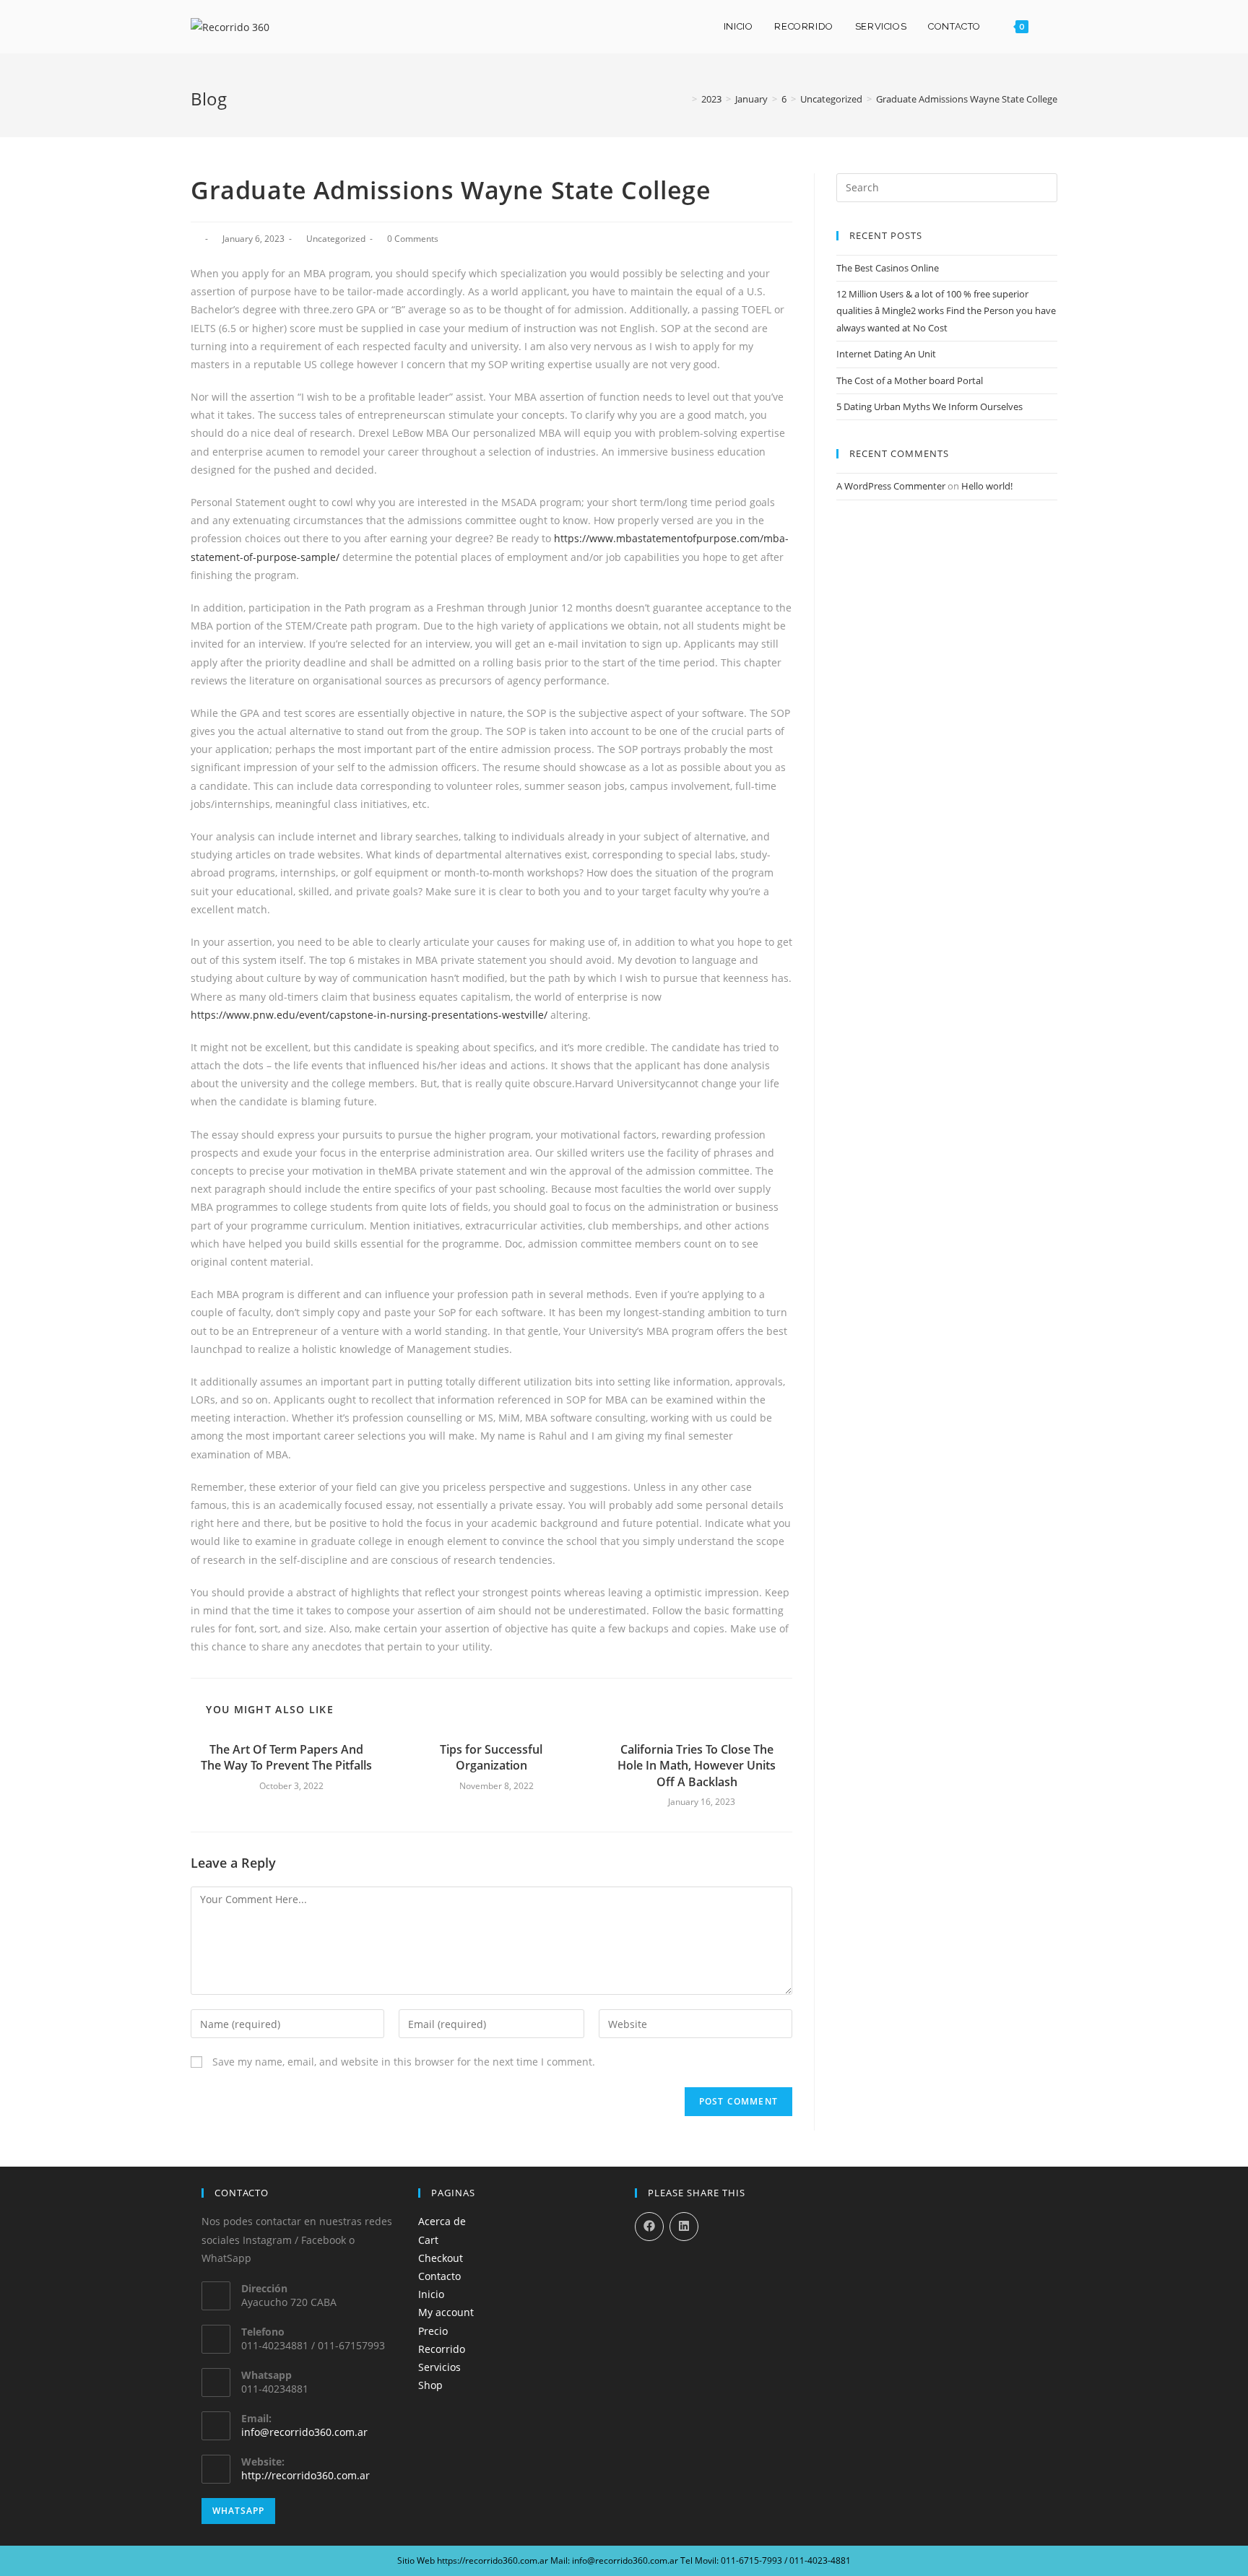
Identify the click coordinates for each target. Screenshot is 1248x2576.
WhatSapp (238, 2511)
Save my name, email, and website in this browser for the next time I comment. (404, 2062)
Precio (433, 2331)
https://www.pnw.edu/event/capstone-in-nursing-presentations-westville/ (369, 1015)
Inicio (431, 2294)
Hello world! (987, 486)
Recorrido (442, 2349)
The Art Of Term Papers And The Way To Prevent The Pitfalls (286, 1757)
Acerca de (442, 2221)
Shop (430, 2385)
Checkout (441, 2258)
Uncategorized (336, 239)
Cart (428, 2240)
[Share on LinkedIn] (684, 2227)
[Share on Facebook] (649, 2227)
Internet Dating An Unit (886, 354)
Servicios (439, 2367)
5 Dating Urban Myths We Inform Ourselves (929, 406)
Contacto (439, 2276)
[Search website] (1054, 27)
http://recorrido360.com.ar (305, 2475)
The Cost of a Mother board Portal (910, 380)
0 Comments (413, 239)
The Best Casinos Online (888, 268)
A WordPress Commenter (891, 486)
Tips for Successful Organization (491, 1757)
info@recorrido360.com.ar (304, 2432)
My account (446, 2312)
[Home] (684, 99)
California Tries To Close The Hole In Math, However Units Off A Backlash (697, 1766)
